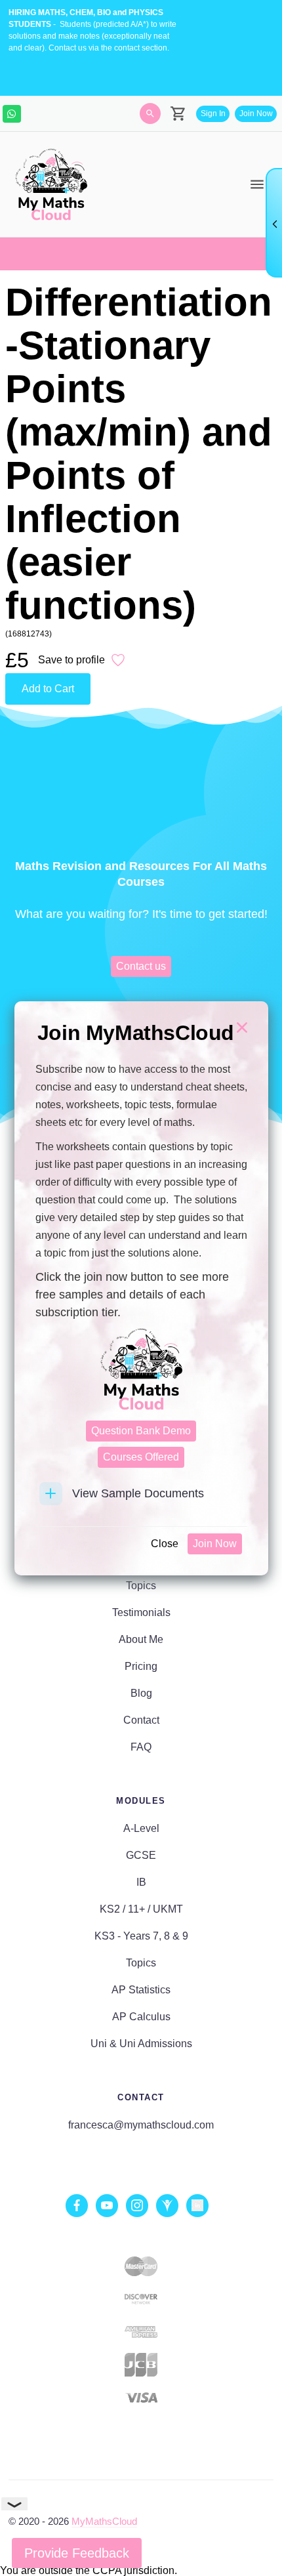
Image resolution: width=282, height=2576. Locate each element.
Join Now (215, 1544)
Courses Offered (141, 1457)
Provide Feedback (77, 2553)
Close (165, 1544)
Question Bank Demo (141, 1431)
